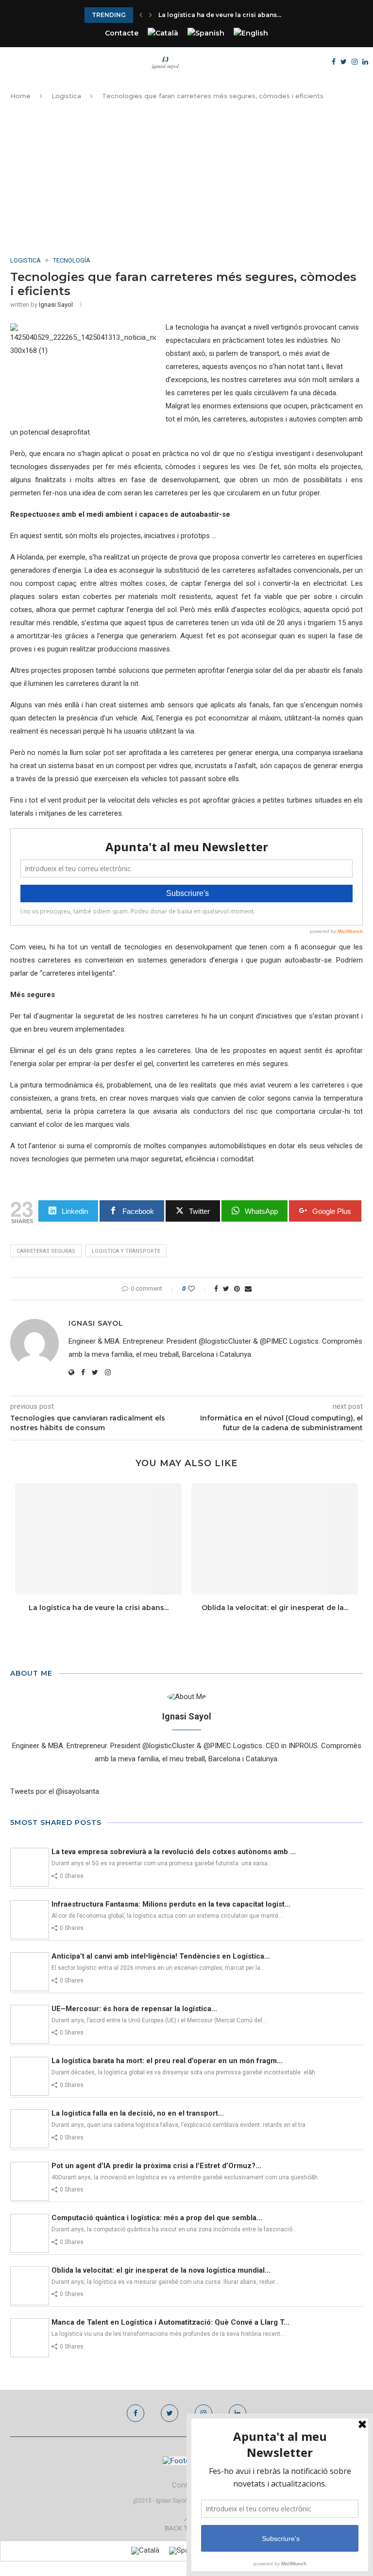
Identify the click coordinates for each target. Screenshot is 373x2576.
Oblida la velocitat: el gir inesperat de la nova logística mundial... (161, 2270)
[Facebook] (334, 62)
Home (20, 96)
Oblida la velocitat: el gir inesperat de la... (275, 1608)
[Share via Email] (248, 1289)
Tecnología (72, 260)
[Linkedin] (365, 62)
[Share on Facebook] (216, 1289)
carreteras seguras (46, 1251)
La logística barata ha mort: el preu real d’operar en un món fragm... (167, 2061)
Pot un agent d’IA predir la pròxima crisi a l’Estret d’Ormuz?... (156, 2166)
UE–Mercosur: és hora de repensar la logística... (134, 2009)
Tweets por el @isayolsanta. (55, 1791)
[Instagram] (355, 62)
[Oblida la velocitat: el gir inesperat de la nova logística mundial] (275, 1539)
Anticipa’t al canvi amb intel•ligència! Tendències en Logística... (161, 1956)
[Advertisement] (186, 179)
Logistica (66, 96)
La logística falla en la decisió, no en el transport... (138, 2113)
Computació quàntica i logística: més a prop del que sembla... (157, 2218)
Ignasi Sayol (56, 305)
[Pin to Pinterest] (237, 1289)
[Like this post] (198, 1289)
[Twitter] (344, 62)
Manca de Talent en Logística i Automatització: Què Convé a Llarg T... (170, 2322)
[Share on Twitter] (226, 1289)
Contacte (122, 33)
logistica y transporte (126, 1251)
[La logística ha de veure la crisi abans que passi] (98, 1539)
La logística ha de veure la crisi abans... (220, 15)
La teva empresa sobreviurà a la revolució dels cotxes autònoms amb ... (174, 1852)
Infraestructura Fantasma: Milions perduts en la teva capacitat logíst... (171, 1904)
